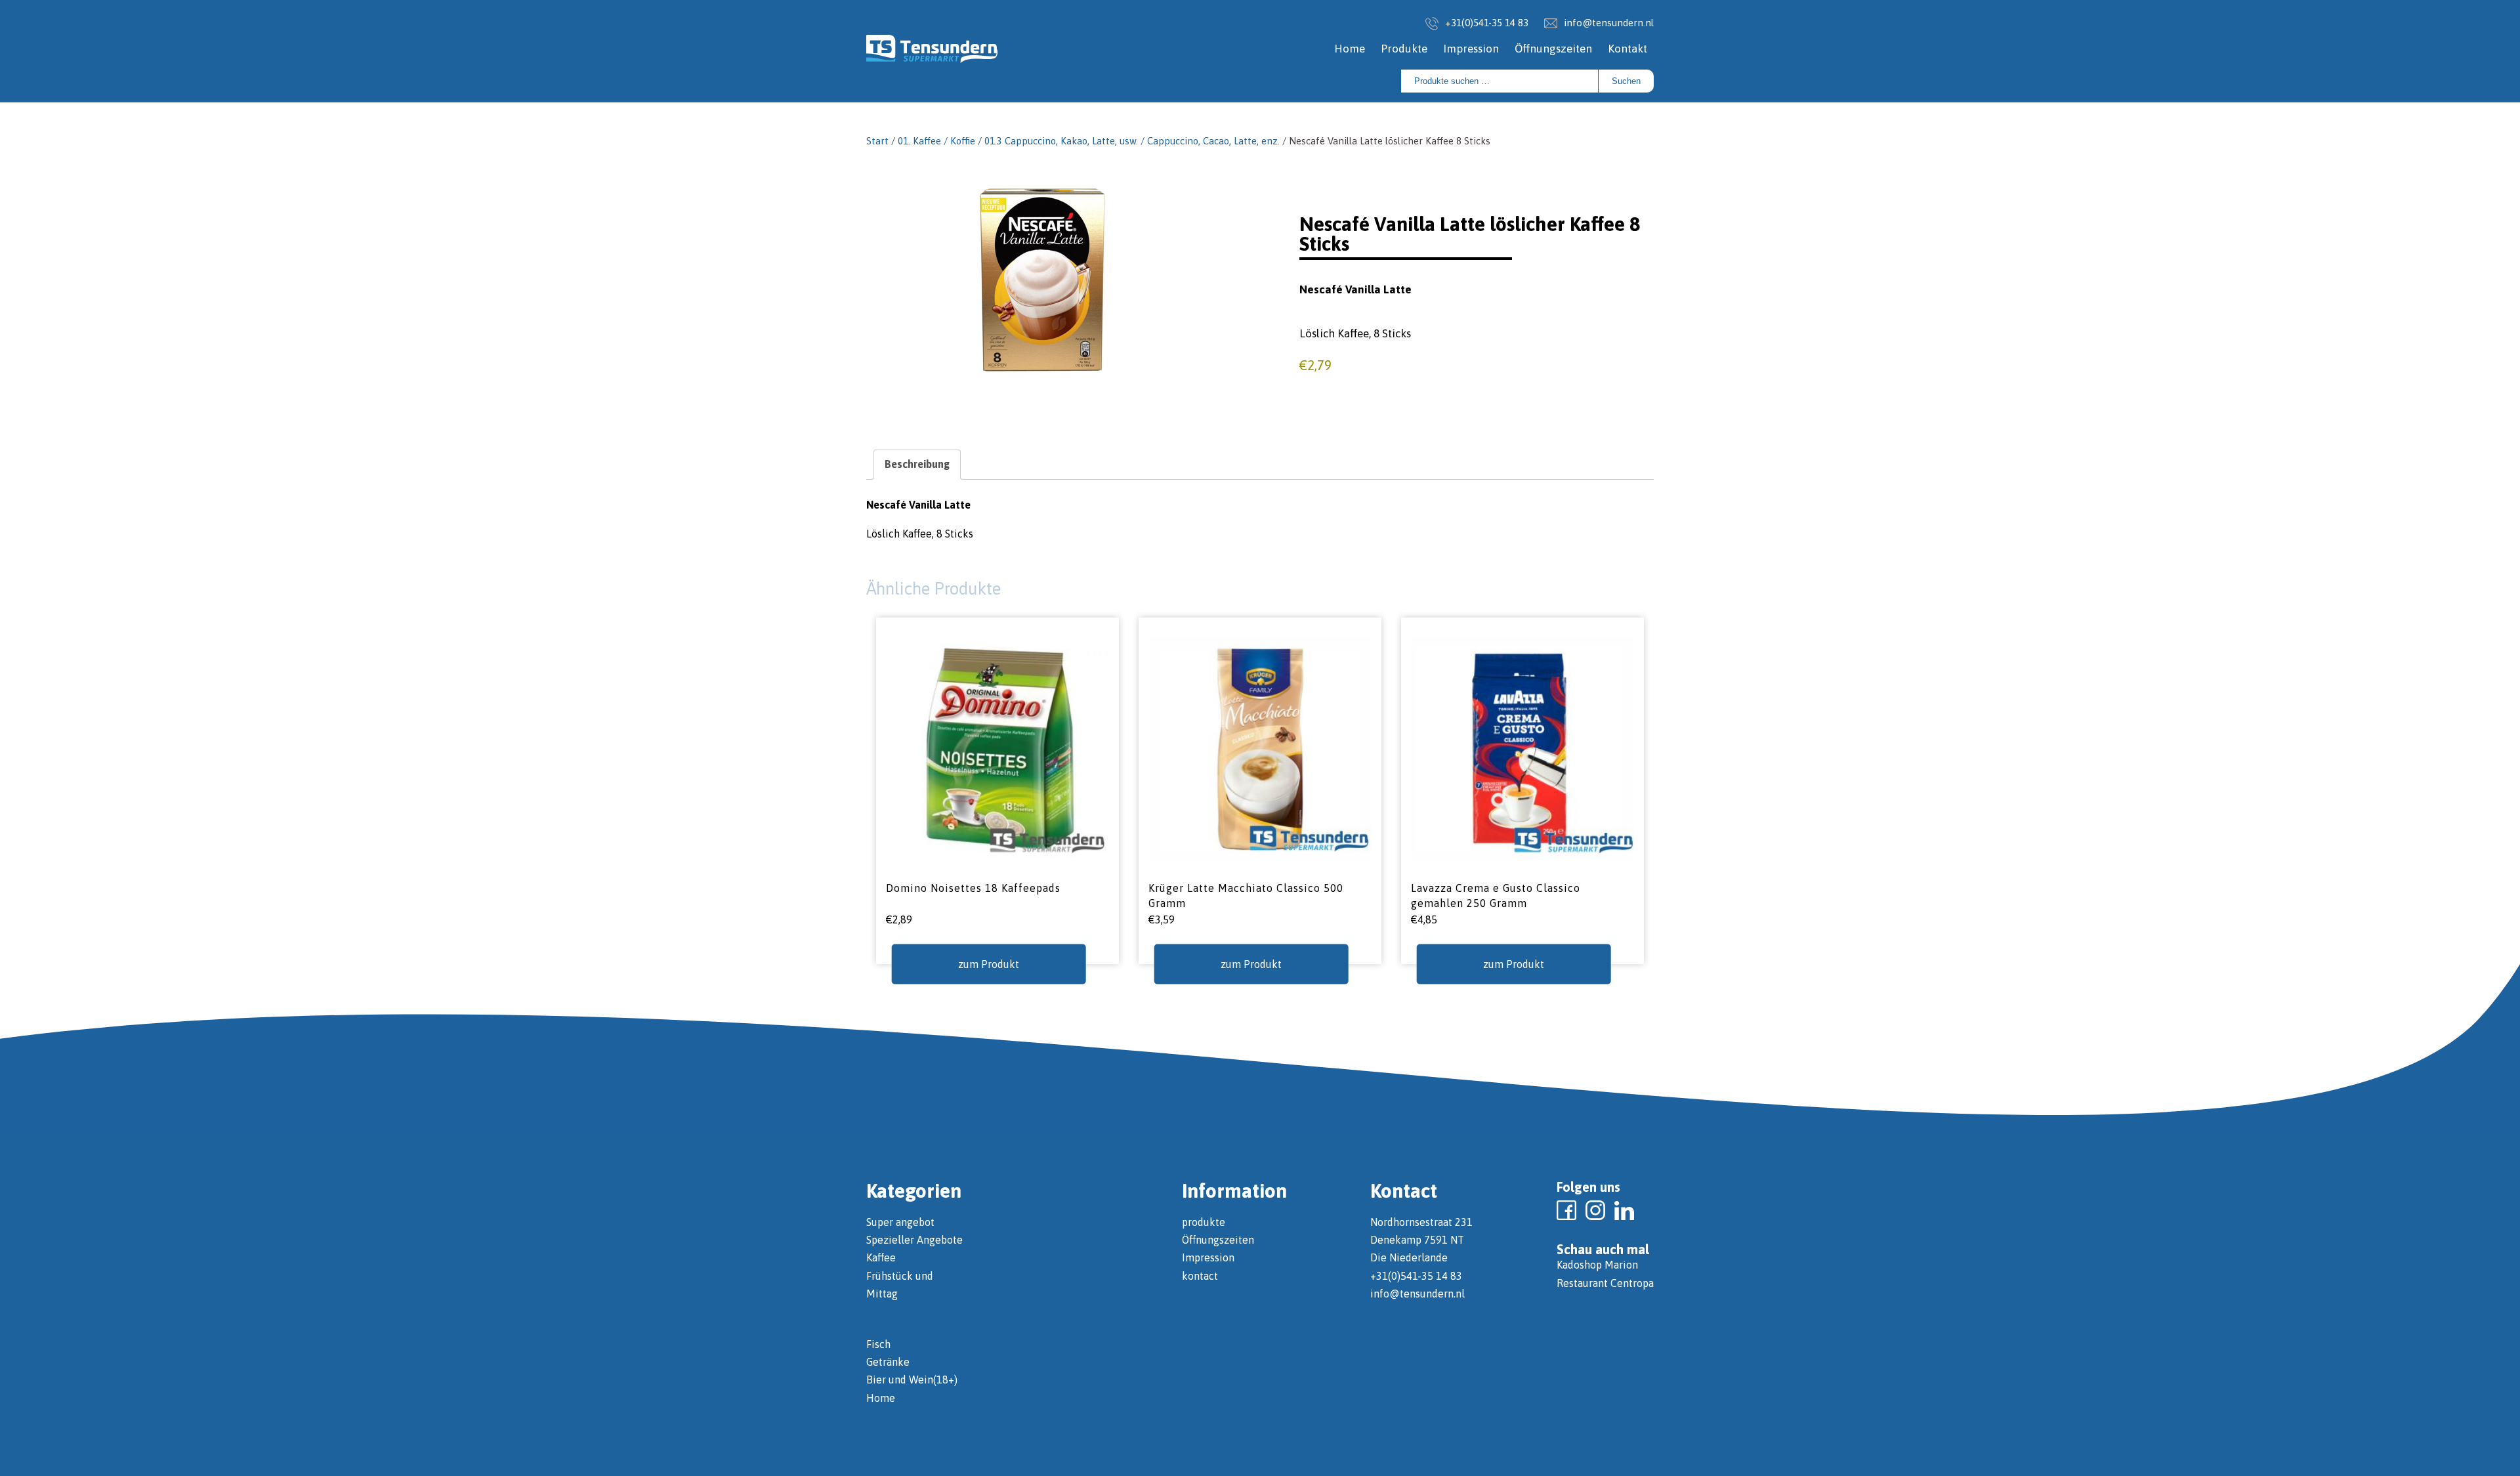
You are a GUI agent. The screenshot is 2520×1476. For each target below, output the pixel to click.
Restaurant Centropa (1605, 1283)
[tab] (917, 464)
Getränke (888, 1362)
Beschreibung (917, 464)
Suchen (1626, 81)
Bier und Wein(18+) (912, 1380)
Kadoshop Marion (1597, 1265)
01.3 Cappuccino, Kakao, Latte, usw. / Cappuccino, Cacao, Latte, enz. (1132, 141)
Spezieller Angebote (914, 1240)
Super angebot (900, 1222)
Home (1350, 49)
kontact (1200, 1276)
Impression (1471, 49)
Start (877, 141)
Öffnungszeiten (1553, 49)
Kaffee (881, 1257)
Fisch (878, 1344)
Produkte (1404, 49)
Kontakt (1627, 49)
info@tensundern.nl (1609, 23)
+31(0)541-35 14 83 (1487, 23)
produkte (1204, 1222)
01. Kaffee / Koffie (936, 141)
